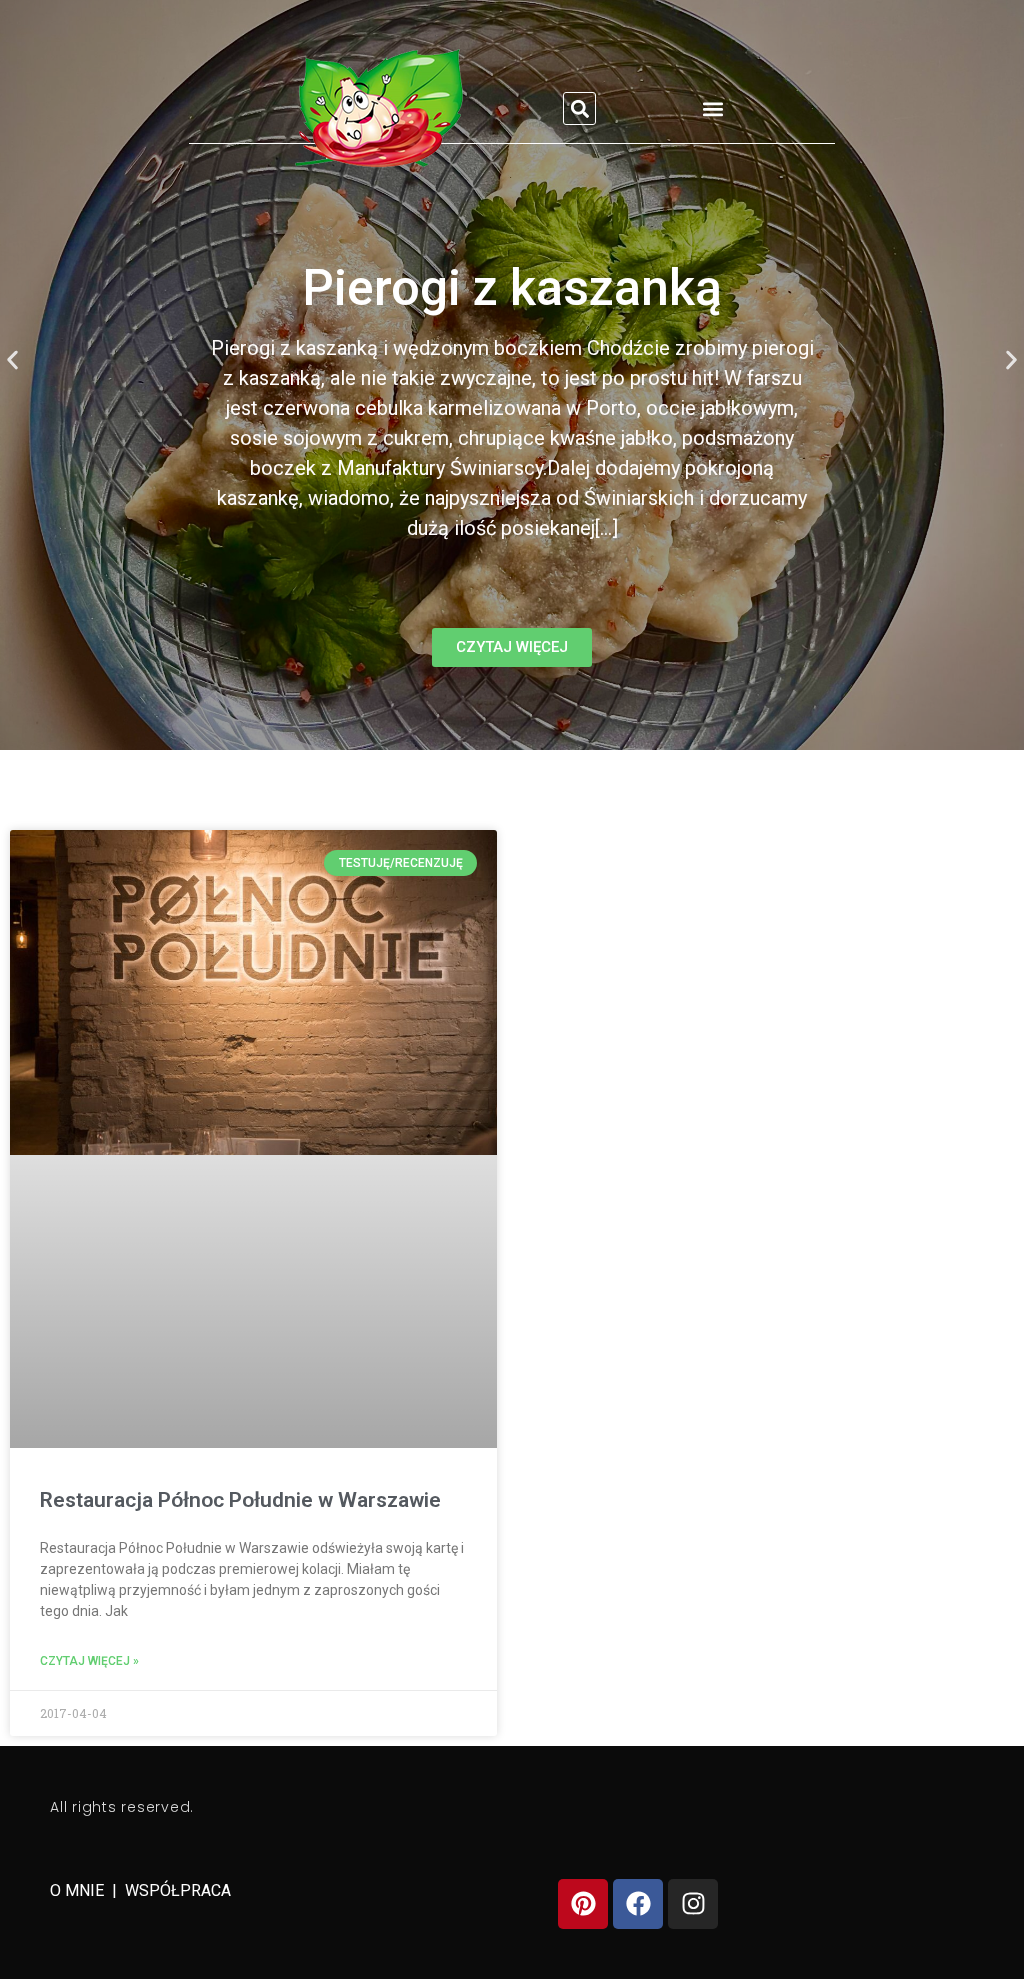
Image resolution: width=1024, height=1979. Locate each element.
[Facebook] (638, 1904)
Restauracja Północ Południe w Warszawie (240, 1500)
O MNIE (79, 1890)
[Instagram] (693, 1904)
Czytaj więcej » (89, 1661)
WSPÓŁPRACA (178, 1890)
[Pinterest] (583, 1904)
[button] (579, 108)
